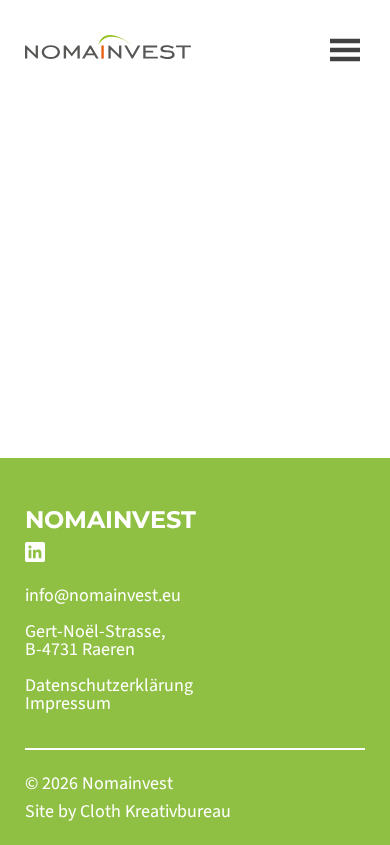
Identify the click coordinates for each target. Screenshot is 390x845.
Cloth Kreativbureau (155, 811)
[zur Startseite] (108, 50)
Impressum (68, 704)
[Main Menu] (345, 50)
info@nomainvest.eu (103, 596)
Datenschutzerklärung (109, 686)
